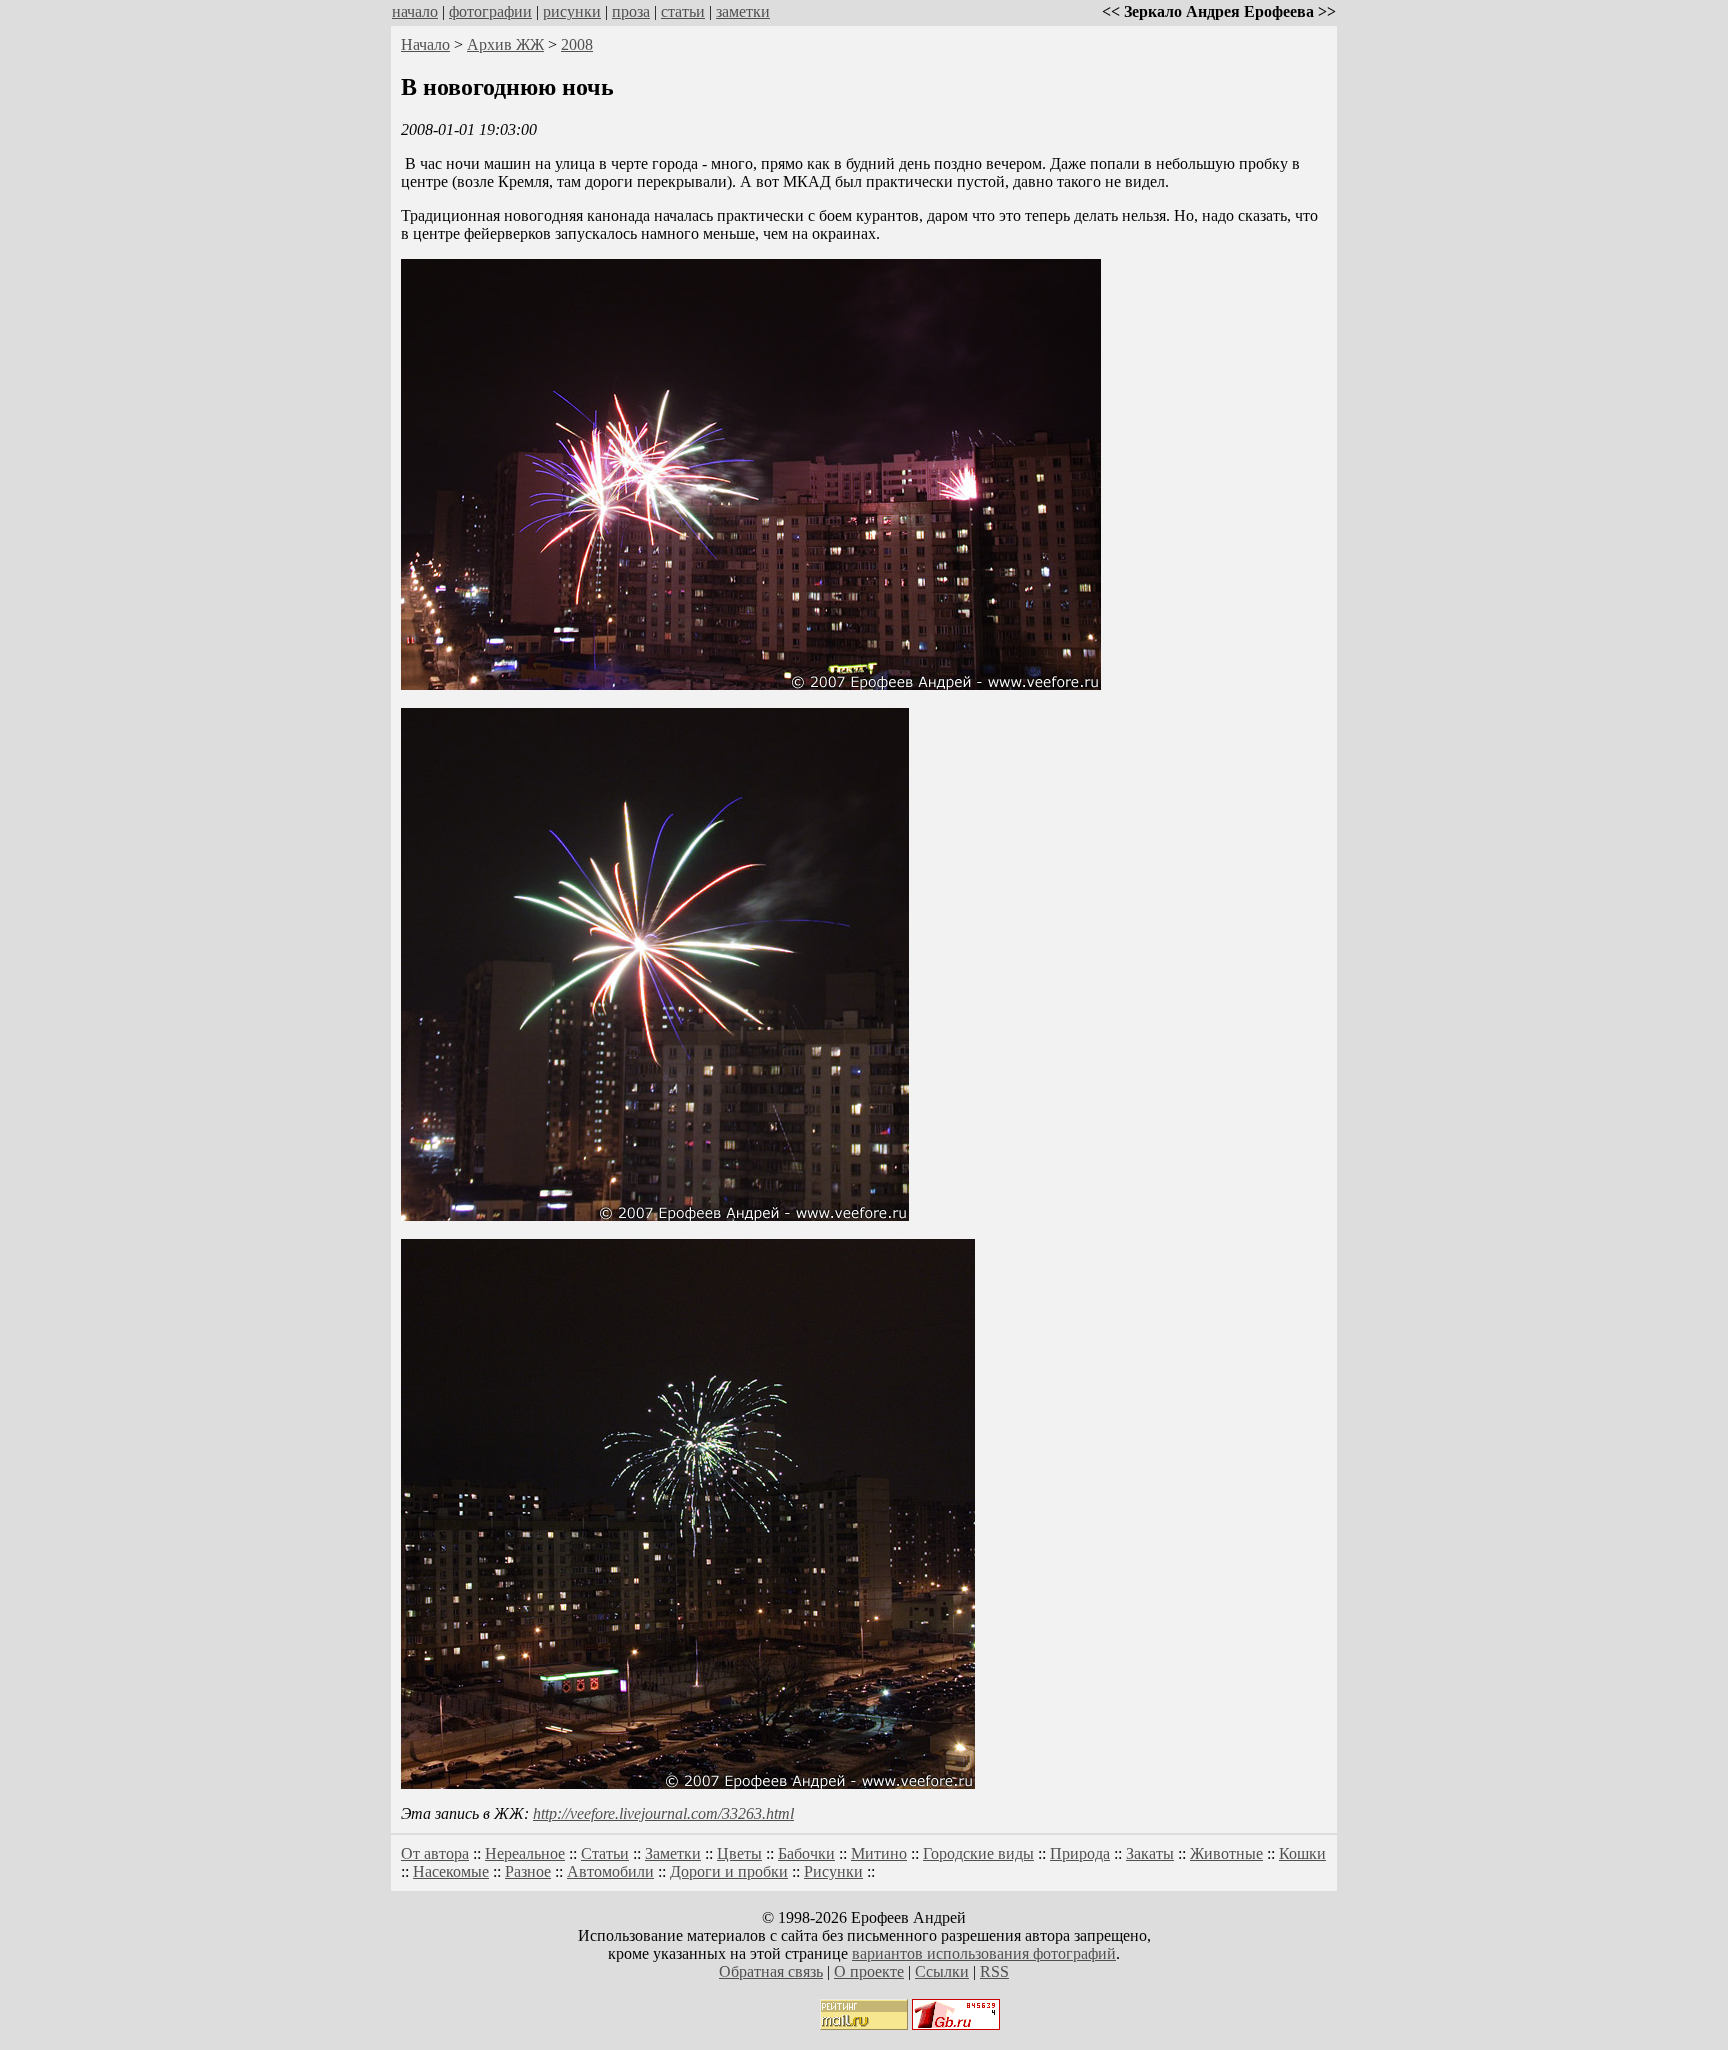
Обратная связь (771, 1971)
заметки (743, 11)
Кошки (1302, 1853)
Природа (1080, 1853)
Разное (528, 1871)
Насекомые (451, 1871)
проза (631, 11)
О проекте (869, 1971)
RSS (994, 1971)
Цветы (739, 1853)
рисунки (572, 11)
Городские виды (978, 1853)
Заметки (673, 1853)
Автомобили (610, 1871)
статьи (683, 11)
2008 (577, 44)
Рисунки (833, 1871)
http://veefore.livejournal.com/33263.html (663, 1813)
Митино (879, 1853)
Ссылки (942, 1971)
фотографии (490, 11)
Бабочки (806, 1853)
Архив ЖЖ (505, 44)
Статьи (605, 1853)
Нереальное (525, 1853)
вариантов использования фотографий (984, 1953)
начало (415, 11)
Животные (1226, 1853)
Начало (425, 44)
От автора (435, 1853)
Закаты (1150, 1853)
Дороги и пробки (729, 1871)
